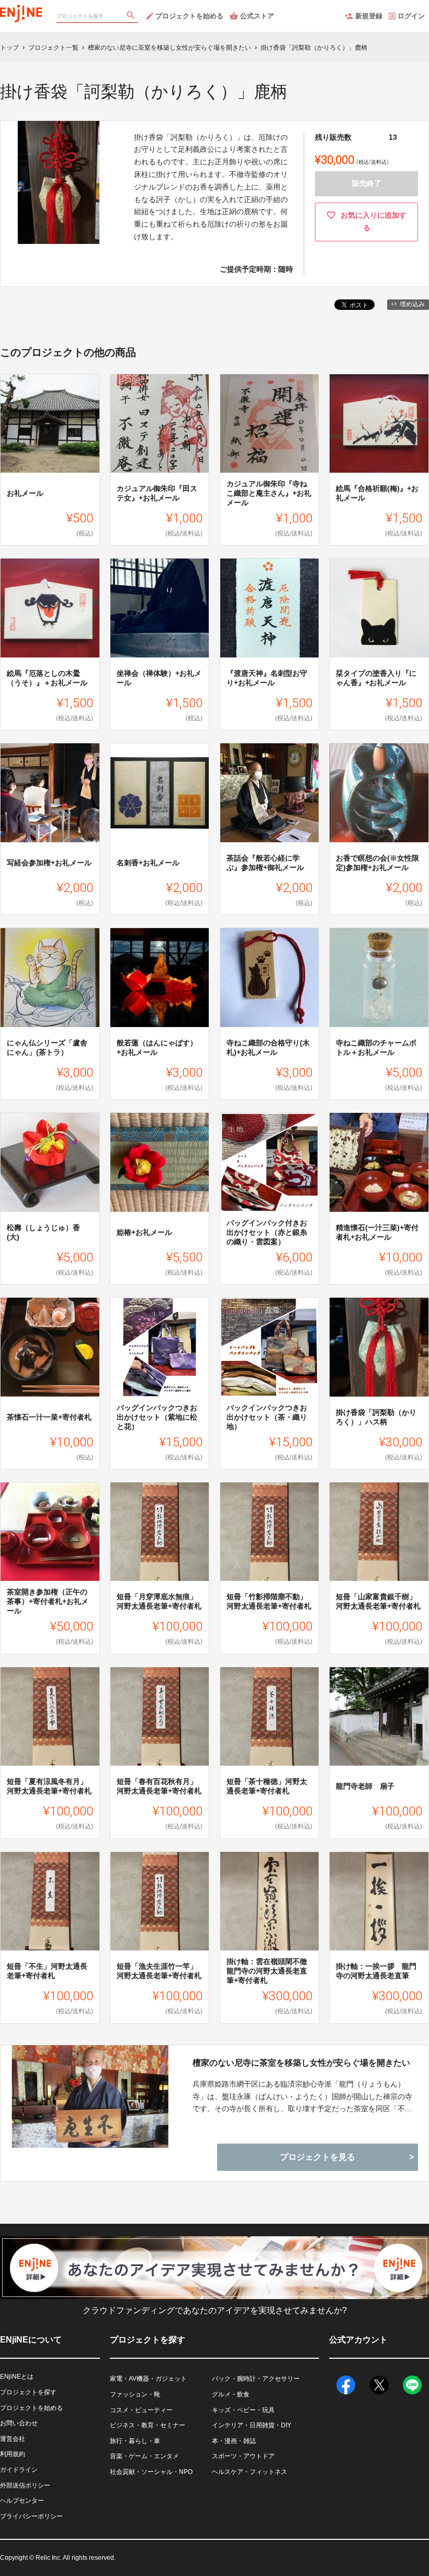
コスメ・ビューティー (141, 2410)
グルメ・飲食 (231, 2394)
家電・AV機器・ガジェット (148, 2379)
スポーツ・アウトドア (243, 2456)
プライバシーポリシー (31, 2516)
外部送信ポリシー (25, 2485)
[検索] (132, 16)
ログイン (411, 16)
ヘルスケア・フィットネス (250, 2472)
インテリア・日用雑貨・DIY (252, 2425)
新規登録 (369, 16)
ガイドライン (19, 2470)
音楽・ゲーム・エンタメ (144, 2456)
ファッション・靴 (135, 2394)
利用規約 (13, 2454)
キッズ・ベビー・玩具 (243, 2410)
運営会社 (13, 2439)
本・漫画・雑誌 (234, 2441)
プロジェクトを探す (28, 2392)
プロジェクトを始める (189, 16)
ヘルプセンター (22, 2501)
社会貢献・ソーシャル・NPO (151, 2472)
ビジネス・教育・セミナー (148, 2425)
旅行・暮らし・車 (135, 2441)
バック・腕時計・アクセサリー (256, 2379)
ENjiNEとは (17, 2377)
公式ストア (257, 16)
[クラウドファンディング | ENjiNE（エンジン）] (21, 10)
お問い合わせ (19, 2423)
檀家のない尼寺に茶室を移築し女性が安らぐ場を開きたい (301, 2063)
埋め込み (412, 304)
